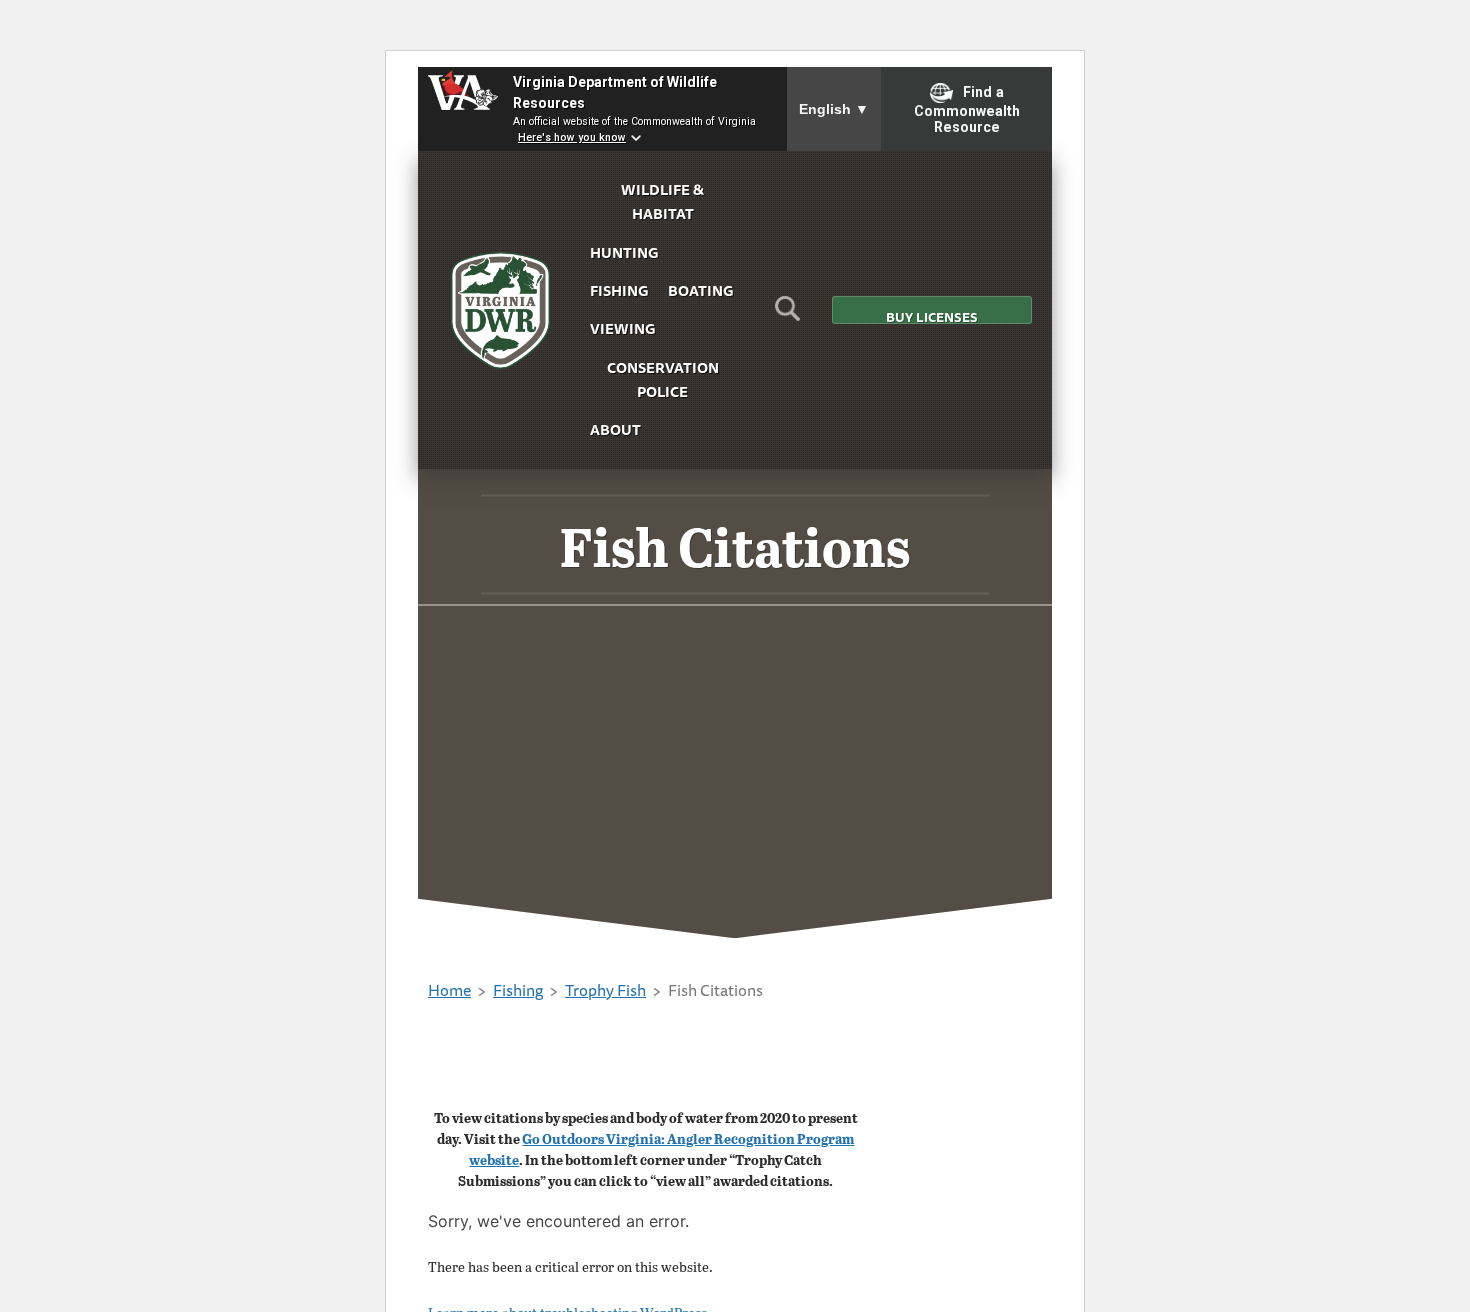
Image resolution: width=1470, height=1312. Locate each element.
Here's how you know (572, 137)
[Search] (787, 315)
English (834, 109)
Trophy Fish (605, 990)
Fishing (619, 290)
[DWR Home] (501, 310)
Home (449, 990)
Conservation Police (663, 379)
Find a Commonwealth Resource (967, 110)
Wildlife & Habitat (662, 201)
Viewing (622, 328)
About (615, 429)
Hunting (624, 252)
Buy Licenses (932, 315)
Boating (700, 290)
